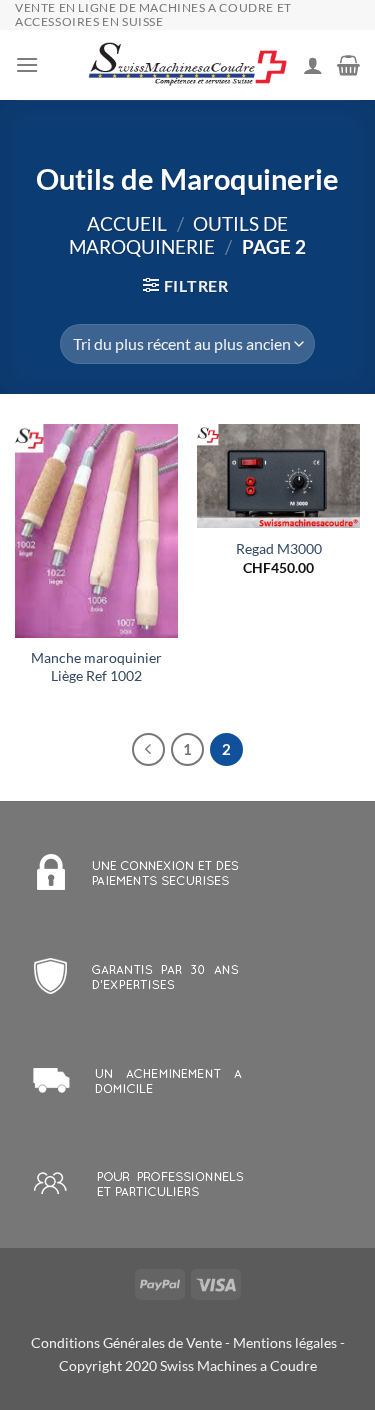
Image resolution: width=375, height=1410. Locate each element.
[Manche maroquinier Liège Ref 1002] (96, 531)
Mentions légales (285, 1342)
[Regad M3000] (278, 476)
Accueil (127, 223)
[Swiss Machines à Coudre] (188, 65)
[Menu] (27, 64)
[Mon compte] (313, 65)
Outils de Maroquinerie (178, 235)
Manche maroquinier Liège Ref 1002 (96, 667)
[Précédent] (149, 750)
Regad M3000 (279, 549)
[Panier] (348, 65)
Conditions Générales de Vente (126, 1342)
